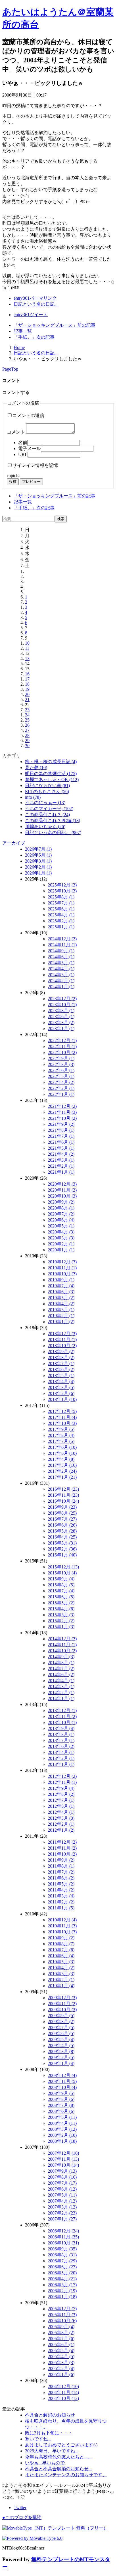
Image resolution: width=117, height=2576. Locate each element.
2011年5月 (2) (61, 1884)
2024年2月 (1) (61, 981)
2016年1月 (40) (62, 1555)
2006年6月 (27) (62, 2267)
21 (27, 699)
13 (27, 658)
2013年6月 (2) (61, 1746)
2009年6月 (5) (61, 2033)
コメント (16, 432)
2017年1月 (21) (62, 1477)
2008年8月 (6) (61, 2099)
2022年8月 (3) (61, 1064)
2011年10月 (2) (62, 1854)
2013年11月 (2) (62, 1716)
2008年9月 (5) (61, 2093)
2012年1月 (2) (61, 1830)
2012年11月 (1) (62, 1782)
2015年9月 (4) (61, 1579)
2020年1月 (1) (61, 1250)
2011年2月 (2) (61, 1902)
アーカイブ (14, 843)
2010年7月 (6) (61, 1950)
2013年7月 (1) (61, 1740)
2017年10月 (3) (62, 1423)
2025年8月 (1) (61, 897)
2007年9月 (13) (62, 2171)
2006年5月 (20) (62, 2273)
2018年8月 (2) (61, 1358)
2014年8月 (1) (61, 1663)
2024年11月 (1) (62, 945)
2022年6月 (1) (61, 1070)
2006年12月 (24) (63, 2231)
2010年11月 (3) (62, 1926)
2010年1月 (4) (61, 1986)
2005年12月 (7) (62, 2309)
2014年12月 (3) (62, 1639)
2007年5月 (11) (62, 2195)
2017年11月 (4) (62, 1417)
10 (27, 643)
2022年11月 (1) (62, 1046)
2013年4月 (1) (61, 1752)
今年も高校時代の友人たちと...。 (58, 2457)
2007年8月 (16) (62, 2177)
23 (27, 710)
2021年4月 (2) (61, 1154)
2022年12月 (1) (62, 1040)
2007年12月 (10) (63, 2153)
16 (27, 674)
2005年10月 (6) (62, 2321)
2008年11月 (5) (62, 2081)
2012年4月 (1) (61, 1812)
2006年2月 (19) (62, 2291)
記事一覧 (23, 331)
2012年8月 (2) (61, 1794)
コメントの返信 (28, 415)
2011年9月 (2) (61, 1860)
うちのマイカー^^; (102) (49, 809)
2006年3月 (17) (62, 2285)
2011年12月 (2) (62, 1842)
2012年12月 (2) (62, 1776)
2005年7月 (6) (61, 2339)
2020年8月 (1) (61, 1208)
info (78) (33, 797)
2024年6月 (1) (61, 957)
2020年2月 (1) (61, 1244)
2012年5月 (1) (61, 1806)
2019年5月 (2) (61, 1298)
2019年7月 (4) (61, 1286)
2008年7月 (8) (61, 2105)
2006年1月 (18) (62, 2297)
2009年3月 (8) (61, 2051)
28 (27, 735)
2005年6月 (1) (61, 2345)
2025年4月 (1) (61, 915)
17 (27, 679)
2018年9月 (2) (61, 1352)
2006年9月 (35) (62, 2249)
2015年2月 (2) (61, 1621)
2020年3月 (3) (61, 1238)
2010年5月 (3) (61, 1962)
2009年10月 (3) (62, 2010)
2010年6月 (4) (61, 1956)
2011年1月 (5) (61, 1908)
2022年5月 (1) (61, 1076)
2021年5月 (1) (61, 1148)
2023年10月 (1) (62, 1005)
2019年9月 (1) (61, 1280)
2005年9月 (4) (61, 2327)
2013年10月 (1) (62, 1722)
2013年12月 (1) (62, 1710)
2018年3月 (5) (61, 1387)
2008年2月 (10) (62, 2135)
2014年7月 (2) (61, 1669)
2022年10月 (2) (62, 1052)
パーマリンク (35, 298)
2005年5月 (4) (61, 2351)
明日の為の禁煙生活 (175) (51, 774)
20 (27, 694)
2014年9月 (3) (61, 1657)
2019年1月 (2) (61, 1322)
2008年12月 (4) (62, 2075)
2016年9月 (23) (62, 1507)
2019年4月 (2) (61, 1304)
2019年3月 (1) (61, 1310)
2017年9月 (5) (61, 1429)
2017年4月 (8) (61, 1459)
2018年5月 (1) (61, 1375)
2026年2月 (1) (38, 867)
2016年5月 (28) (62, 1531)
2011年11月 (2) (62, 1848)
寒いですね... (38, 2439)
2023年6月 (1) (61, 1017)
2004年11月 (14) (63, 2392)
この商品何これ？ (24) (47, 815)
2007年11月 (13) (63, 2159)
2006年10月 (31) (63, 2243)
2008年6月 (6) (61, 2111)
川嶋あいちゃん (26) (45, 827)
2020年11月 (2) (62, 1190)
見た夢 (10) (36, 768)
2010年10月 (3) (62, 1932)
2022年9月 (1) (61, 1058)
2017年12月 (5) (62, 1411)
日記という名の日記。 (36, 304)
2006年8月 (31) (62, 2255)
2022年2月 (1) (61, 1088)
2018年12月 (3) (62, 1334)
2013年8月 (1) (61, 1734)
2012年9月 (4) (61, 1788)
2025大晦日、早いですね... (52, 2451)
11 (27, 648)
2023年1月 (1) (61, 1028)
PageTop (10, 369)
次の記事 (34, 337)
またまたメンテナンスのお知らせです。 (66, 2475)
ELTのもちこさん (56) (47, 791)
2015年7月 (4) (61, 1591)
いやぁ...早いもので (45, 2463)
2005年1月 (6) (61, 2374)
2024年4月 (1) (61, 969)
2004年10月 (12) (63, 2398)
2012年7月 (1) (61, 1800)
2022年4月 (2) (61, 1082)
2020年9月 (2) (61, 1202)
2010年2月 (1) (61, 1980)
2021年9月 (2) (61, 1124)
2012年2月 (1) (61, 1824)
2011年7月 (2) (61, 1872)
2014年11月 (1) (62, 1645)
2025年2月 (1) (61, 921)
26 (27, 725)
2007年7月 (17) (62, 2183)
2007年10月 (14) (63, 2165)
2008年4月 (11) (62, 2123)
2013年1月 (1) (61, 1764)
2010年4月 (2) (61, 1968)
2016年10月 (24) (63, 1501)
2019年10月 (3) (62, 1274)
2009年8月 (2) (61, 2022)
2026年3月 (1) (38, 861)
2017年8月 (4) (61, 1435)
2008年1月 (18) (62, 2141)
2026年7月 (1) (38, 849)
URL (23, 454)
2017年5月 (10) (62, 1453)
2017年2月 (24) (62, 1471)
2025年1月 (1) (61, 927)
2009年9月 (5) (61, 2016)
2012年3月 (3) (61, 1818)
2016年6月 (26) (62, 1525)
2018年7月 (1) (61, 1363)
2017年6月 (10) (62, 1447)
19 (27, 689)
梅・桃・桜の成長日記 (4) (51, 762)
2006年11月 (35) (63, 2237)
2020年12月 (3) (62, 1184)
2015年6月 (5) (61, 1597)
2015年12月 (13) (63, 1567)
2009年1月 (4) (61, 2063)
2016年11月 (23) (63, 1495)
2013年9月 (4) (61, 1728)
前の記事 (55, 325)
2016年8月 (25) (62, 1513)
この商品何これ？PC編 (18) (53, 821)
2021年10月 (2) (62, 1118)
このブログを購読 (22, 2517)
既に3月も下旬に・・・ (49, 2433)
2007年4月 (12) (62, 2201)
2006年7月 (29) (62, 2261)
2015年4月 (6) (61, 1609)
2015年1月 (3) (61, 1627)
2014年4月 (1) (61, 1681)
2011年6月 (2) (61, 1878)
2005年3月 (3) (61, 2362)
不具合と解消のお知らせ (50, 2415)
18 (27, 684)
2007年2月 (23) (62, 2213)
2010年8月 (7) (61, 1944)
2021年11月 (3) (62, 1112)
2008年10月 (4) (62, 2087)
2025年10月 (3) (62, 891)
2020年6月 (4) (61, 1220)
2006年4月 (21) (62, 2279)
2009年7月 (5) (61, 2027)
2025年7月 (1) (61, 903)
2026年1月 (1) (38, 873)
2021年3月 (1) (61, 1160)
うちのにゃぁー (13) (45, 803)
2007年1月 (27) (62, 2219)
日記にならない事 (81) (47, 786)
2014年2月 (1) (61, 1693)
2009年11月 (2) (62, 2004)
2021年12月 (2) (62, 1106)
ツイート (31, 315)
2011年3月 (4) (61, 1896)
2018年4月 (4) (61, 1381)
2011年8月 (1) (61, 1866)
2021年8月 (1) (61, 1130)
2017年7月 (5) (61, 1441)
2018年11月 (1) (62, 1340)
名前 (23, 443)
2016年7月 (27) (62, 1519)
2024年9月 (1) (61, 951)
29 (27, 740)
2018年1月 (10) (62, 1399)
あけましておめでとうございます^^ (61, 2445)
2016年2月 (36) (62, 1549)
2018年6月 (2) (61, 1369)
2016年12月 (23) (63, 1489)
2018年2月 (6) (61, 1393)
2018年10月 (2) (62, 1346)
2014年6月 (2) (61, 1675)
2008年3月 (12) (62, 2129)
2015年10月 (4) (62, 1573)
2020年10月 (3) (62, 1196)
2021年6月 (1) (61, 1142)
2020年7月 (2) (61, 1214)
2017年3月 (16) (62, 1465)
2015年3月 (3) (61, 1615)
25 (27, 720)
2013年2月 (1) (61, 1758)
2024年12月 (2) (62, 939)
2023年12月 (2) (62, 999)
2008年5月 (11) (62, 2117)
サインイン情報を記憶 (35, 465)
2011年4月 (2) (61, 1890)
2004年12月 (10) (63, 2386)
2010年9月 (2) (61, 1938)
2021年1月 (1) (61, 1172)
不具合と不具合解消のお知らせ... (58, 2469)
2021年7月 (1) (61, 1136)
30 (27, 746)
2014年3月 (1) (61, 1687)
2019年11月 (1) (62, 1268)
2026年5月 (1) (38, 855)
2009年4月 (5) (61, 2045)
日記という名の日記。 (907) (53, 833)
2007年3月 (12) (62, 2207)
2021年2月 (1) (61, 1166)
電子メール (30, 449)
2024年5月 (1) (61, 963)
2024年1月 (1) (61, 987)
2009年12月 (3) (62, 1998)
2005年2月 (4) (61, 2368)
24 (27, 715)
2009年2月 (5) (61, 2057)
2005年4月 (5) (61, 2357)
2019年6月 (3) (61, 1292)
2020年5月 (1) (61, 1226)
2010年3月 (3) (61, 1974)
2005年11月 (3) (62, 2315)
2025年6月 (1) (61, 909)
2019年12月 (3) (62, 1262)
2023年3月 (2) (61, 1023)
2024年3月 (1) (61, 975)
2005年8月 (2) (61, 2333)
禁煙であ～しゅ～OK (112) (52, 780)
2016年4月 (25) (62, 1537)
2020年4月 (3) (61, 1232)
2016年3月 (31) (62, 1543)
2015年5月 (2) (61, 1603)
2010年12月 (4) (62, 1920)
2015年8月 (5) (61, 1585)
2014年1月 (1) (61, 1698)
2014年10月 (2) (62, 1651)
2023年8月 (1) (61, 1011)
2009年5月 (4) (61, 2039)
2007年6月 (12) (62, 2189)
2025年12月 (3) (62, 885)
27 (27, 730)
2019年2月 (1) (61, 1316)
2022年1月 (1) (61, 1094)
